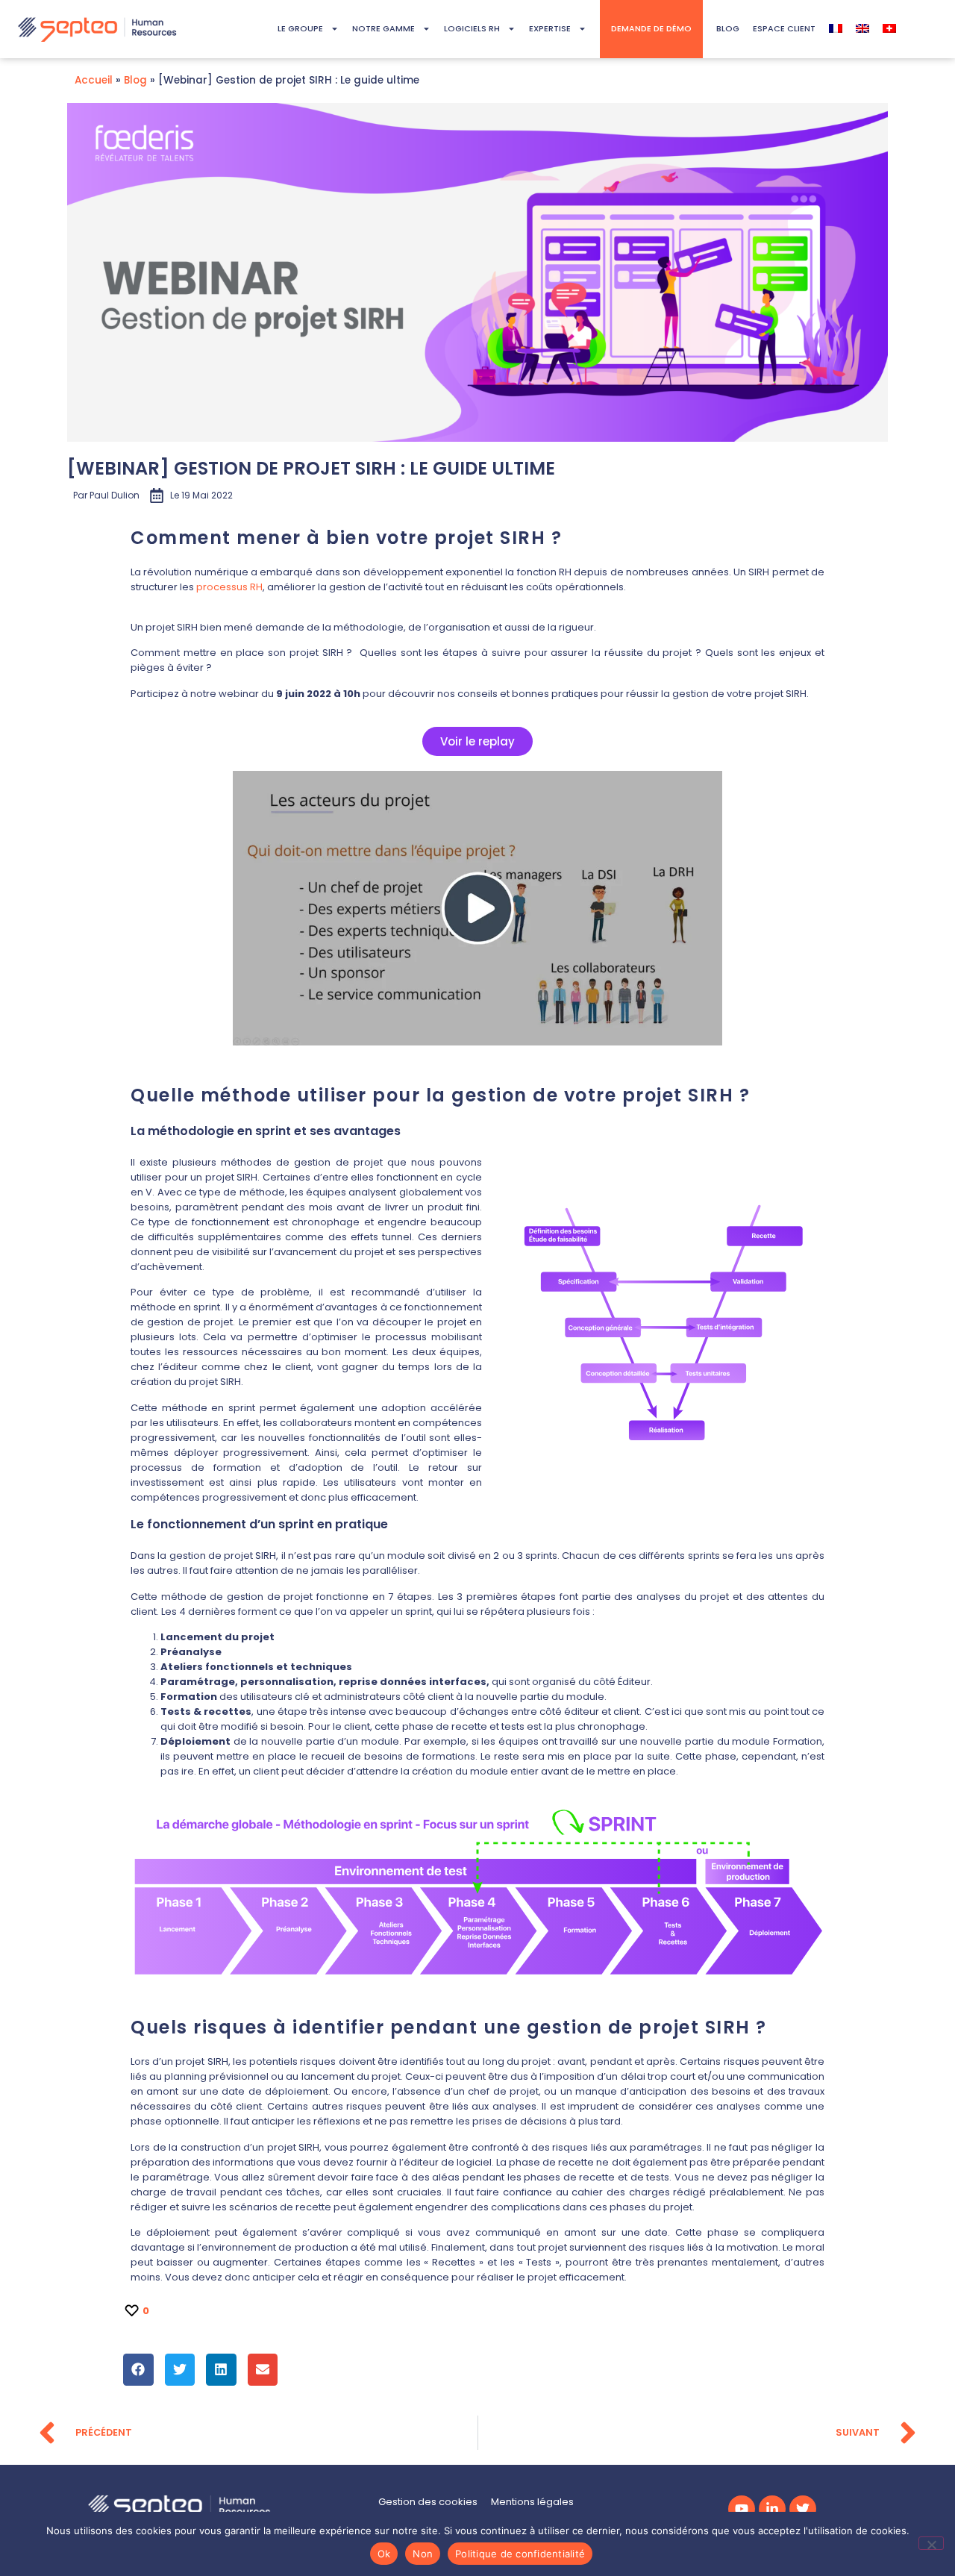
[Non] (931, 2543)
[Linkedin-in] (772, 2509)
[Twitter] (803, 2509)
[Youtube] (742, 2509)
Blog (135, 80)
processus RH (229, 587)
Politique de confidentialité (520, 2554)
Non (423, 2554)
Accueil (94, 80)
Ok (384, 2554)
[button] (138, 2369)
